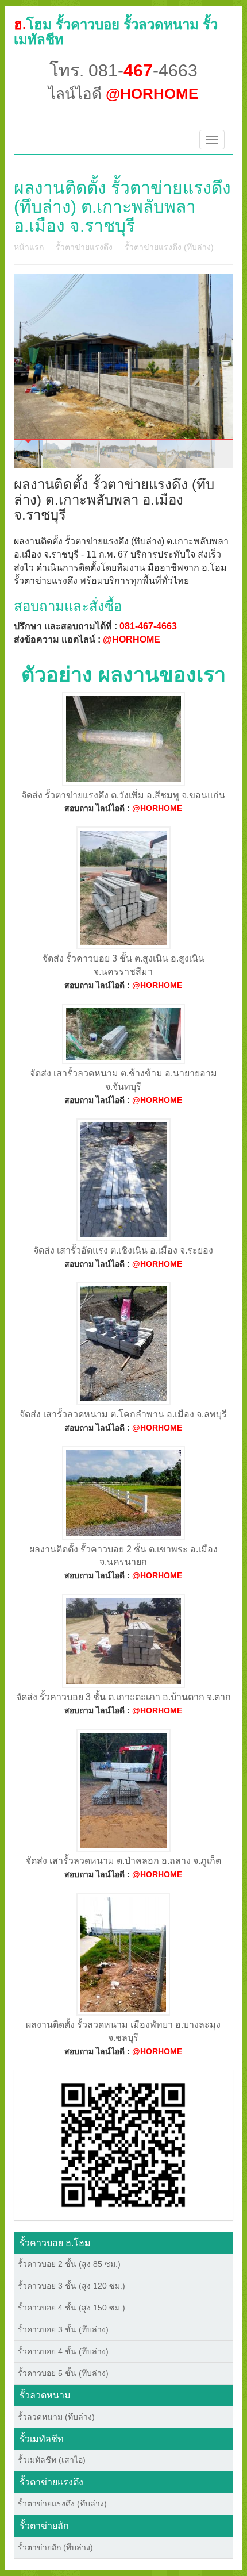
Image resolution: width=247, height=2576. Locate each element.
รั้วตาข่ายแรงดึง (84, 247)
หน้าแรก (29, 247)
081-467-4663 (148, 626)
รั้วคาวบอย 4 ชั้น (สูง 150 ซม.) (72, 2308)
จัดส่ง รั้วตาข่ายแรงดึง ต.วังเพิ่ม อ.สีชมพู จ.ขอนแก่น (123, 795)
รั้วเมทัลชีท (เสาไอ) (52, 2460)
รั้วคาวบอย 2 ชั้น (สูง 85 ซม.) (69, 2264)
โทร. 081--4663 (123, 70)
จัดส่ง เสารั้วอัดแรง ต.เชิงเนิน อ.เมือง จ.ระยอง (123, 1250)
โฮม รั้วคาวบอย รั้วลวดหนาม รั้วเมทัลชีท (116, 32)
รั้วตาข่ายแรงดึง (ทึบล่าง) (169, 247)
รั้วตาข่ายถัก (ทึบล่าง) (55, 2547)
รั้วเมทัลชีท (42, 2439)
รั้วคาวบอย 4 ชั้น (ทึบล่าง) (63, 2351)
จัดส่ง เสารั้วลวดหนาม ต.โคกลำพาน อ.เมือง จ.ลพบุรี (123, 1414)
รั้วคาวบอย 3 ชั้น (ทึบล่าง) (63, 2329)
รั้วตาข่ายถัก (44, 2526)
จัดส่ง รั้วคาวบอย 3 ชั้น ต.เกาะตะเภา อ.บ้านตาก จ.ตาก (123, 1697)
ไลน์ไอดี (123, 94)
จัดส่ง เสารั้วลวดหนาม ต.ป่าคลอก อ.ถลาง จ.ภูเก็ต (123, 1861)
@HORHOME (132, 639)
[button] (123, 2144)
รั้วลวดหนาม (45, 2395)
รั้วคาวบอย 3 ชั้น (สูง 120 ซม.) (72, 2286)
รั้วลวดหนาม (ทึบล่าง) (56, 2417)
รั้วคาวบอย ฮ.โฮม (55, 2243)
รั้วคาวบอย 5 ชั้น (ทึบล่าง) (63, 2373)
